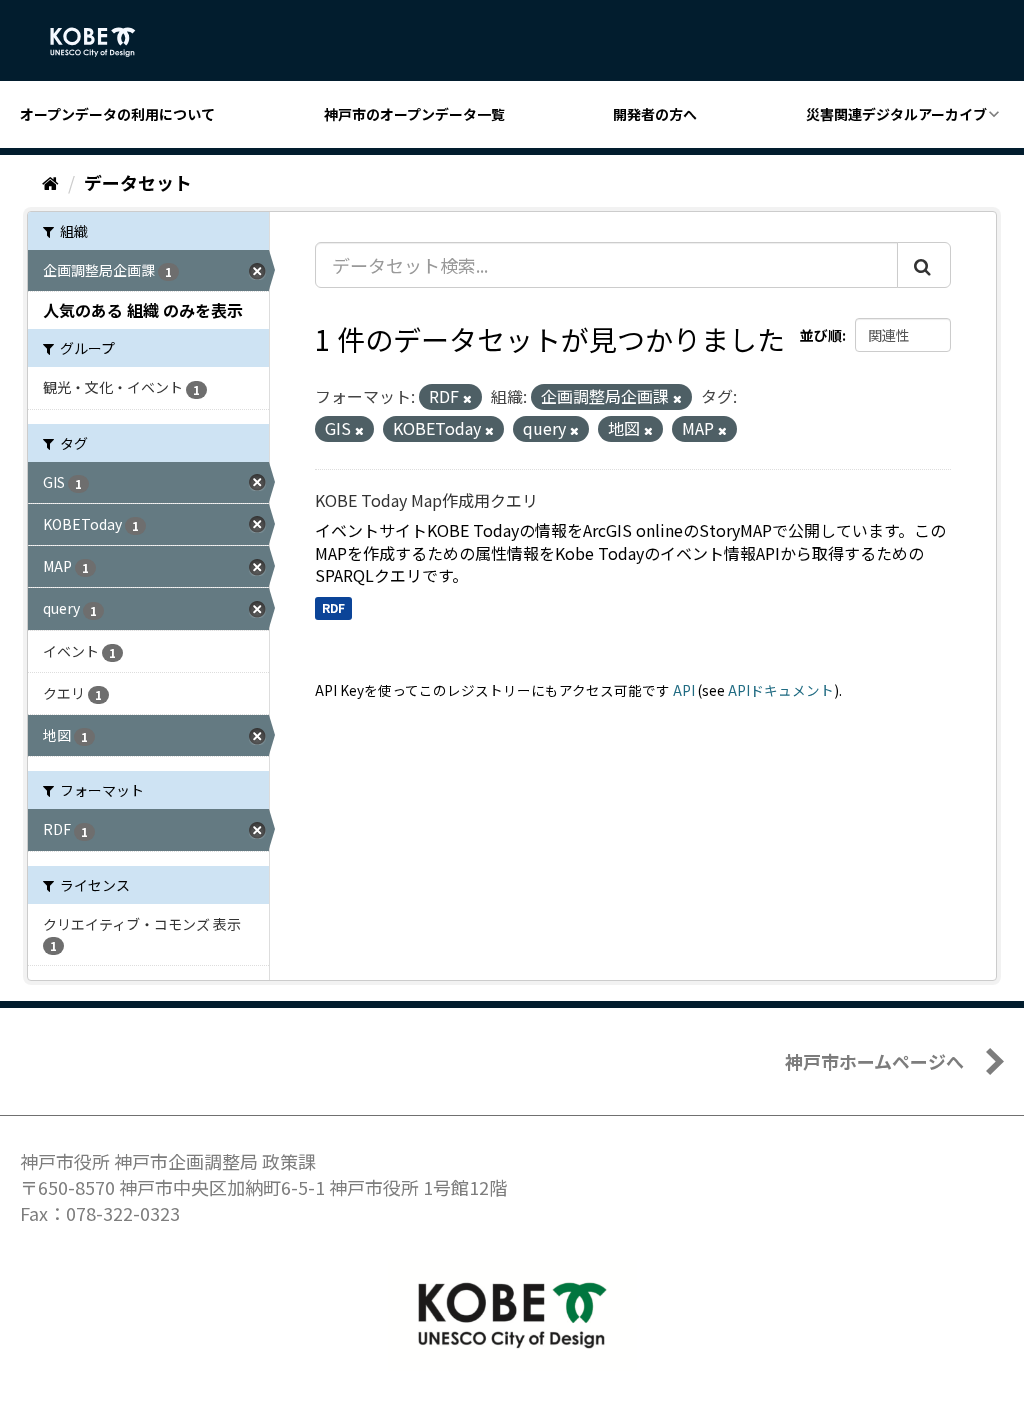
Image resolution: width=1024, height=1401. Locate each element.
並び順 (821, 335)
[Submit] (924, 265)
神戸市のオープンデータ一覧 (414, 114)
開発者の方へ (655, 114)
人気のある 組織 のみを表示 (143, 310)
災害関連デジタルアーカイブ (896, 114)
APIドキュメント (781, 690)
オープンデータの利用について (117, 114)
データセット (138, 182)
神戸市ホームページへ (874, 1061)
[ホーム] (50, 182)
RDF (333, 607)
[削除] (467, 398)
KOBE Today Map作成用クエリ (426, 500)
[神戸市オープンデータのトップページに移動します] (103, 42)
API (684, 690)
